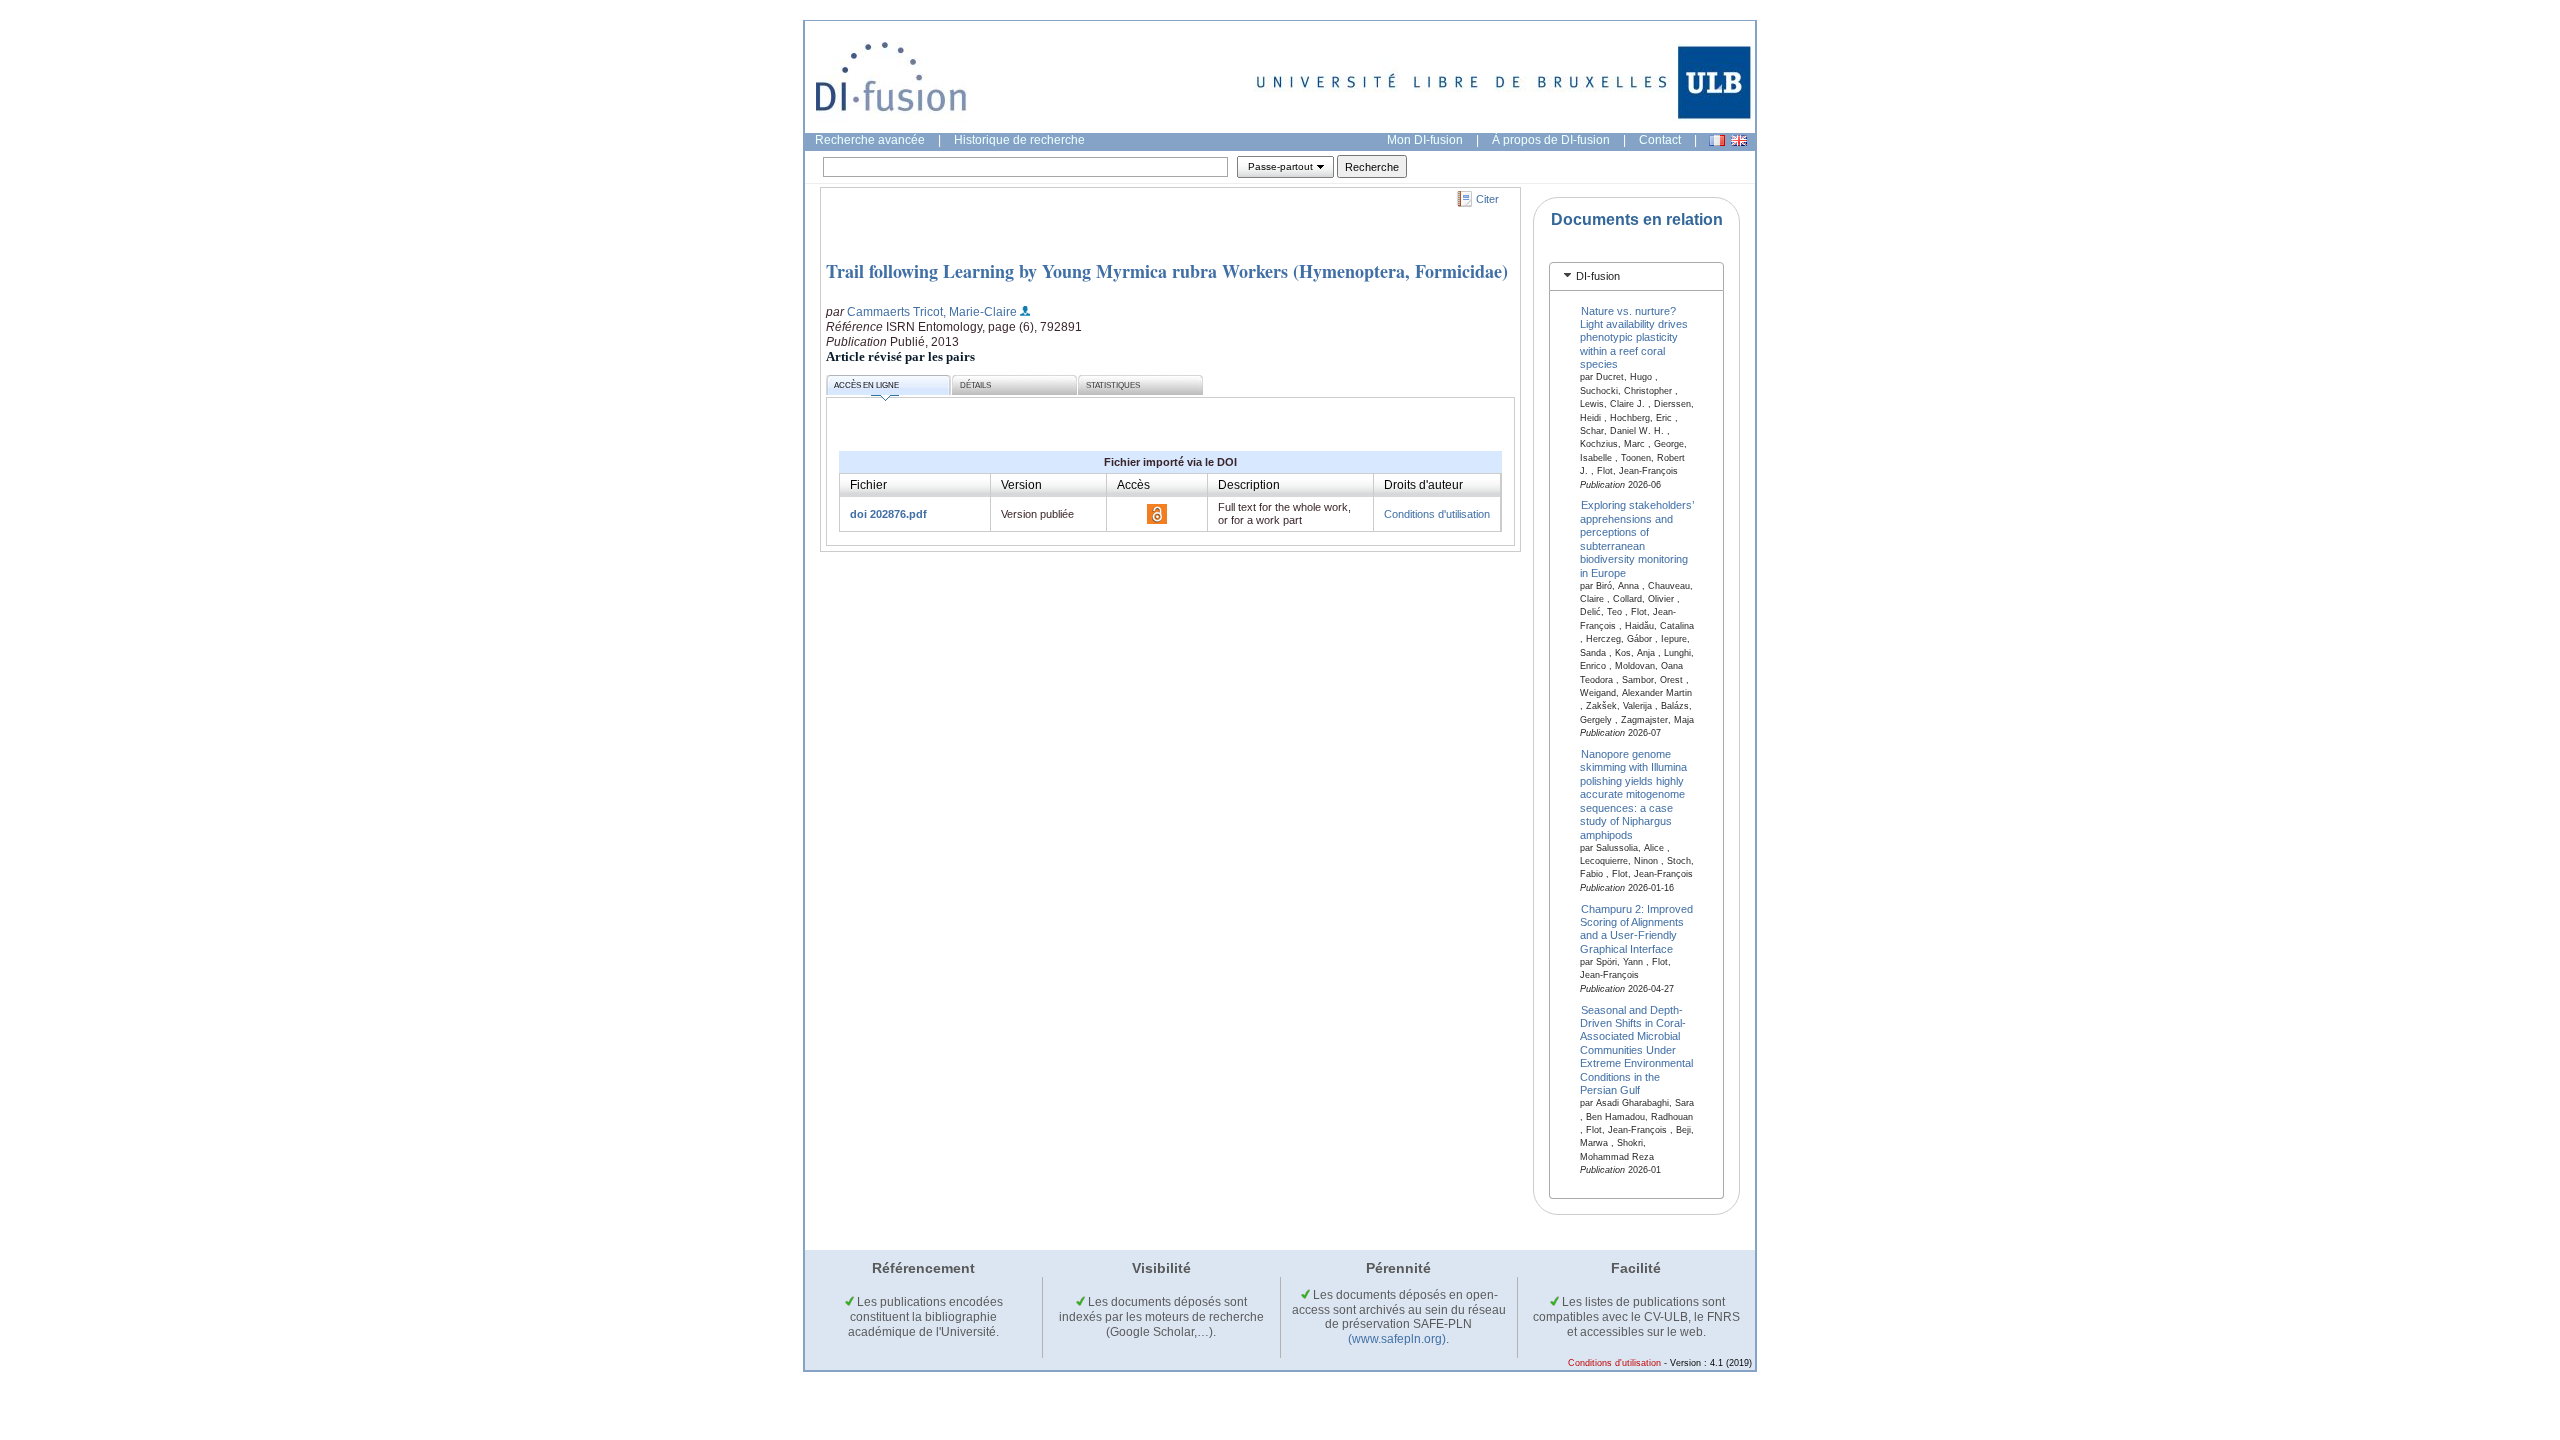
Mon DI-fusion (1425, 140)
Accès (1133, 485)
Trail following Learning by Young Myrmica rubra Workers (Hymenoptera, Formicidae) (1167, 271)
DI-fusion (1598, 276)
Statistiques (1113, 385)
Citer (1487, 199)
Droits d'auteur (1423, 485)
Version (1021, 485)
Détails (975, 385)
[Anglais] (1739, 140)
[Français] (1717, 140)
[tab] (1636, 276)
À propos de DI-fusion (1551, 140)
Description (1249, 485)
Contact (1660, 140)
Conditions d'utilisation (1437, 514)
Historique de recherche (1019, 140)
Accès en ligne (866, 385)
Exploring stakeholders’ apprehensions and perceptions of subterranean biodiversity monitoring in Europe (1637, 538)
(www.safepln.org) (1397, 1339)
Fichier (868, 485)
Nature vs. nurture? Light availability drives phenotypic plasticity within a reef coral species (1634, 337)
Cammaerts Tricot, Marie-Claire (932, 312)
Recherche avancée (870, 140)
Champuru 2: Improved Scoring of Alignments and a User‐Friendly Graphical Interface (1637, 928)
